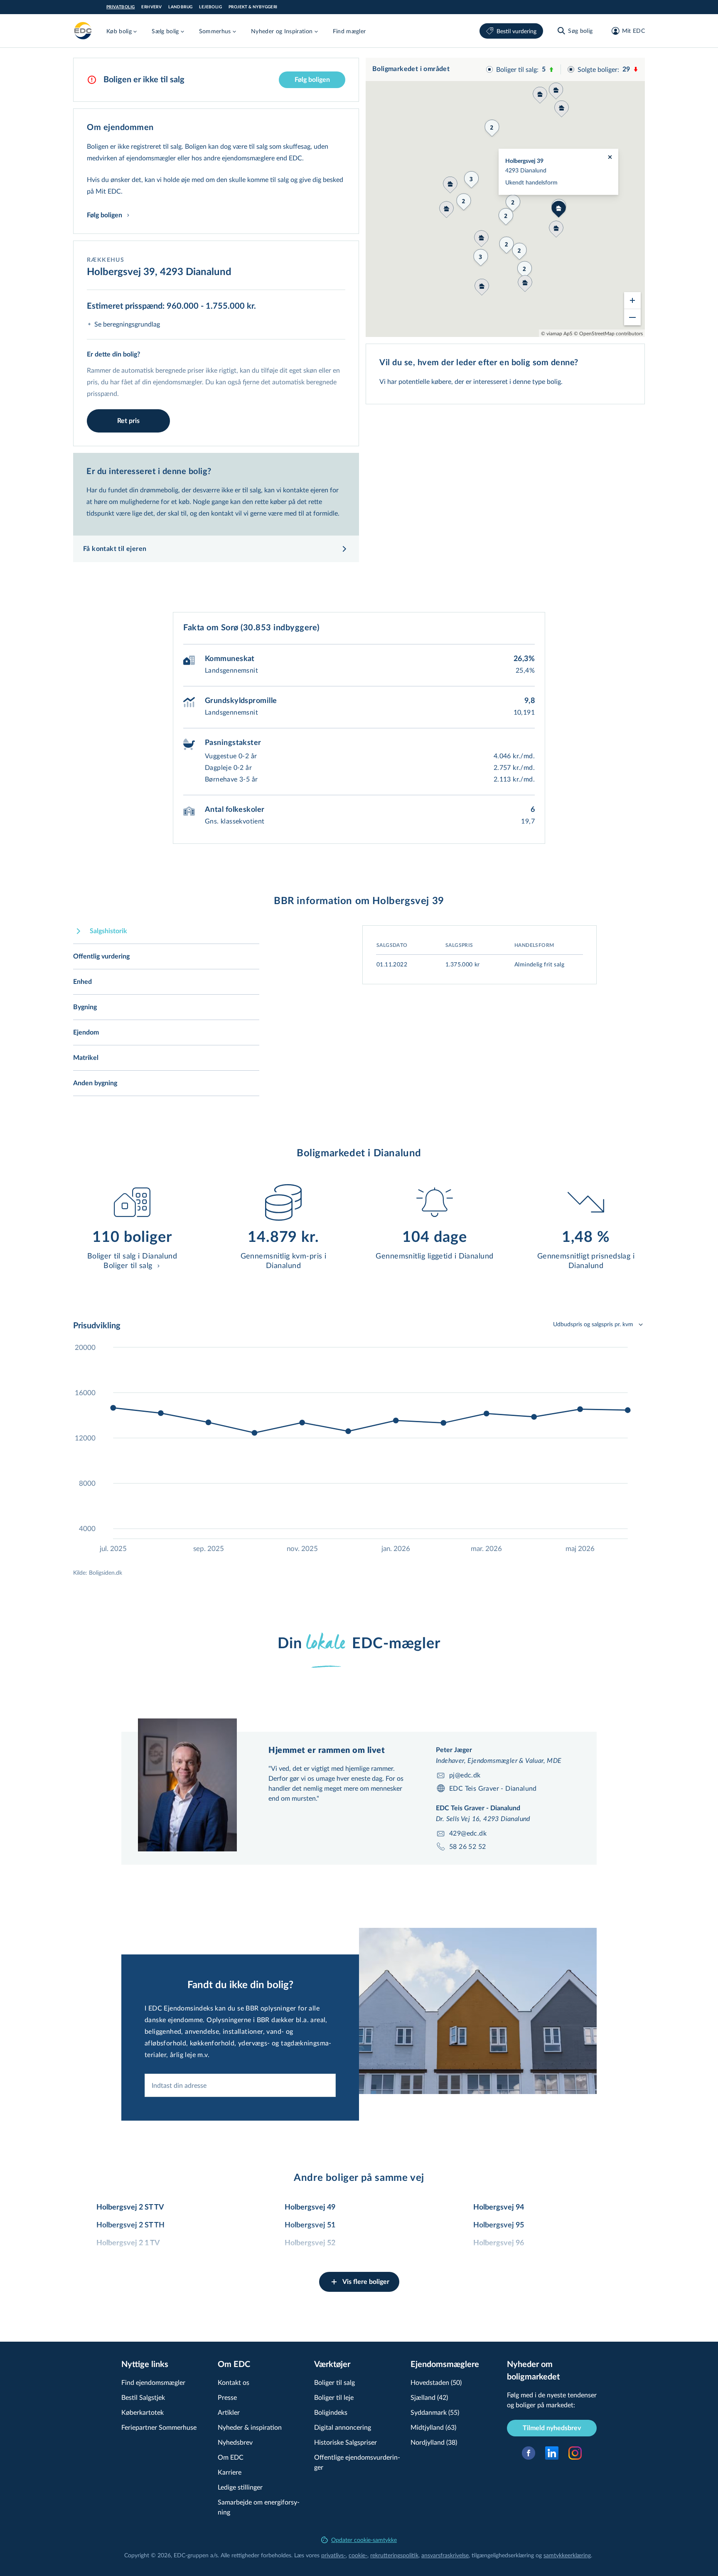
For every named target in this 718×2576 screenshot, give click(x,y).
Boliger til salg (334, 2382)
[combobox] (240, 2085)
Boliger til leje (334, 2397)
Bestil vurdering (516, 31)
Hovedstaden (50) (436, 2382)
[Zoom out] (632, 317)
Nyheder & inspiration (250, 2427)
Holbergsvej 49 (310, 2207)
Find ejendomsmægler (153, 2382)
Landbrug (180, 7)
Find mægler (349, 31)
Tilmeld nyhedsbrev (552, 2428)
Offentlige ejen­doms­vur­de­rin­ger (357, 2462)
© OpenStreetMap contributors (608, 333)
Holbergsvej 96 (499, 2243)
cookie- (358, 2555)
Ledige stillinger (240, 2487)
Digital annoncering (343, 2427)
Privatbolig (120, 7)
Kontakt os (234, 2382)
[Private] (83, 31)
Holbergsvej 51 (310, 2225)
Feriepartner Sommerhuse (159, 2427)
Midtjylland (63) (433, 2427)
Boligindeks (331, 2412)
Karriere (230, 2472)
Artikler (229, 2412)
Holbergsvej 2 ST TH (130, 2225)
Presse (227, 2397)
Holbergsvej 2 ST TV (130, 2207)
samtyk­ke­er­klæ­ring (567, 2555)
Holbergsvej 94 (499, 2207)
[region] (505, 197)
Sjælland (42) (429, 2397)
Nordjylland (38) (434, 2442)
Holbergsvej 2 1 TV (128, 2243)
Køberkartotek (143, 2412)
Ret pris (128, 421)
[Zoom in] (632, 300)
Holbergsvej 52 (310, 2243)
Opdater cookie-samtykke (364, 2540)
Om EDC (231, 2457)
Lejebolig (210, 7)
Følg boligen (312, 80)
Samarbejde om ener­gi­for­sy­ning (259, 2507)
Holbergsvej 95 (499, 2225)
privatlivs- (333, 2555)
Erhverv (151, 7)
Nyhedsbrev (235, 2442)
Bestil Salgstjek (143, 2397)
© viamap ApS (557, 333)
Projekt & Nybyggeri (253, 7)
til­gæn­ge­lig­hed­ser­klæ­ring (503, 2555)
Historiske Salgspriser (345, 2442)
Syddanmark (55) (435, 2412)
